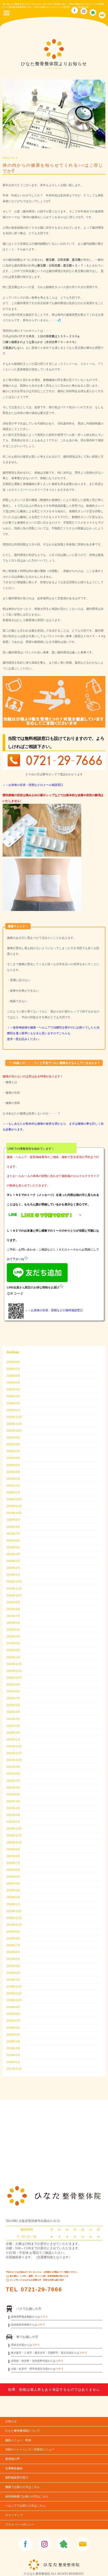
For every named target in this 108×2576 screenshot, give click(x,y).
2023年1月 (13, 1657)
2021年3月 (13, 1808)
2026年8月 (13, 1362)
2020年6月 (13, 1870)
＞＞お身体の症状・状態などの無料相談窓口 (54, 1310)
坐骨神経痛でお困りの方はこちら (27, 2496)
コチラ (44, 2317)
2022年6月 (13, 1705)
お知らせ (11, 2421)
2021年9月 (13, 1767)
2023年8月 (13, 1609)
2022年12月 (14, 1664)
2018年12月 (14, 1986)
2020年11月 (14, 1835)
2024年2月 (13, 1568)
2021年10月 (14, 1760)
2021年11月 (14, 1753)
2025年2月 (13, 1486)
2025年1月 (13, 1492)
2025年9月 (13, 1437)
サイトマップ (14, 2515)
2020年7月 (13, 1863)
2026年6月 (13, 1376)
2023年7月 (13, 1616)
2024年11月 (14, 1506)
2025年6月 (13, 1458)
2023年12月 (14, 1581)
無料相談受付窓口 (17, 2478)
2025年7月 (13, 1451)
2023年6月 (13, 1623)
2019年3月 (13, 1973)
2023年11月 (14, 1589)
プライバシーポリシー (20, 2525)
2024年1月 (13, 1575)
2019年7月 (13, 1945)
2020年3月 (13, 1890)
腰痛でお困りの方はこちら (23, 2487)
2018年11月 (14, 1993)
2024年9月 (13, 1520)
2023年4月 (13, 1636)
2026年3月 (13, 1396)
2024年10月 (14, 1513)
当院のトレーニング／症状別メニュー (30, 2449)
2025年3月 (13, 1479)
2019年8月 (13, 1938)
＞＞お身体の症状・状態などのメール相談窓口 (33, 785)
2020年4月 (13, 1883)
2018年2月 (13, 2055)
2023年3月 (13, 1643)
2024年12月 (14, 1499)
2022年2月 (13, 1733)
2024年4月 (13, 1554)
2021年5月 (13, 1794)
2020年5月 (13, 1877)
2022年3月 (13, 1726)
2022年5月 (13, 1712)
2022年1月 (13, 1739)
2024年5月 (13, 1547)
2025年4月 (13, 1472)
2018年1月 (13, 2062)
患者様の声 (12, 2459)
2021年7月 (13, 1781)
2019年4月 (13, 1966)
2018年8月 (13, 2014)
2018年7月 (13, 2021)
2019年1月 (13, 1980)
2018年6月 (13, 2028)
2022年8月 (13, 1691)
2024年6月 (13, 1540)
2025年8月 (13, 1444)
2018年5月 (13, 2035)
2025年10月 (14, 1431)
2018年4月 (13, 2041)
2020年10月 (14, 1842)
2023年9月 (13, 1602)
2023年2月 (13, 1650)
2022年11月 (14, 1671)
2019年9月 (13, 1932)
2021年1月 (13, 1822)
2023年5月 (13, 1630)
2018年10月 (14, 2000)
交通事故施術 (14, 2468)
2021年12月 (14, 1746)
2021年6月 (13, 1788)
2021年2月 (13, 1815)
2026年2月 (13, 1403)
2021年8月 (13, 1774)
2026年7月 (13, 1369)
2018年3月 (13, 2048)
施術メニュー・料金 (18, 2440)
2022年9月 (13, 1684)
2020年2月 (13, 1897)
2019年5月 (13, 1959)
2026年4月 (13, 1389)
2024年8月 (13, 1527)
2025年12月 (14, 1417)
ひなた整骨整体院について (23, 2431)
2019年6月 (13, 1952)
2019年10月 (14, 1925)
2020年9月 (13, 1849)
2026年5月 (13, 1382)
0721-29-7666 (41, 2289)
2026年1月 (13, 1410)
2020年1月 (13, 1904)
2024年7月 (13, 1534)
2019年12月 (14, 1911)
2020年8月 (13, 1856)
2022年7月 (13, 1698)
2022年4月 (13, 1719)
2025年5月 (13, 1465)
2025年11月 (14, 1424)
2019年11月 (14, 1918)
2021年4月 (13, 1801)
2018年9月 (13, 2007)
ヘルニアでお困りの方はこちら (25, 2506)
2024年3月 (13, 1561)
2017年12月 (14, 2069)
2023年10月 (14, 1595)
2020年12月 (14, 1829)
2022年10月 (14, 1678)
